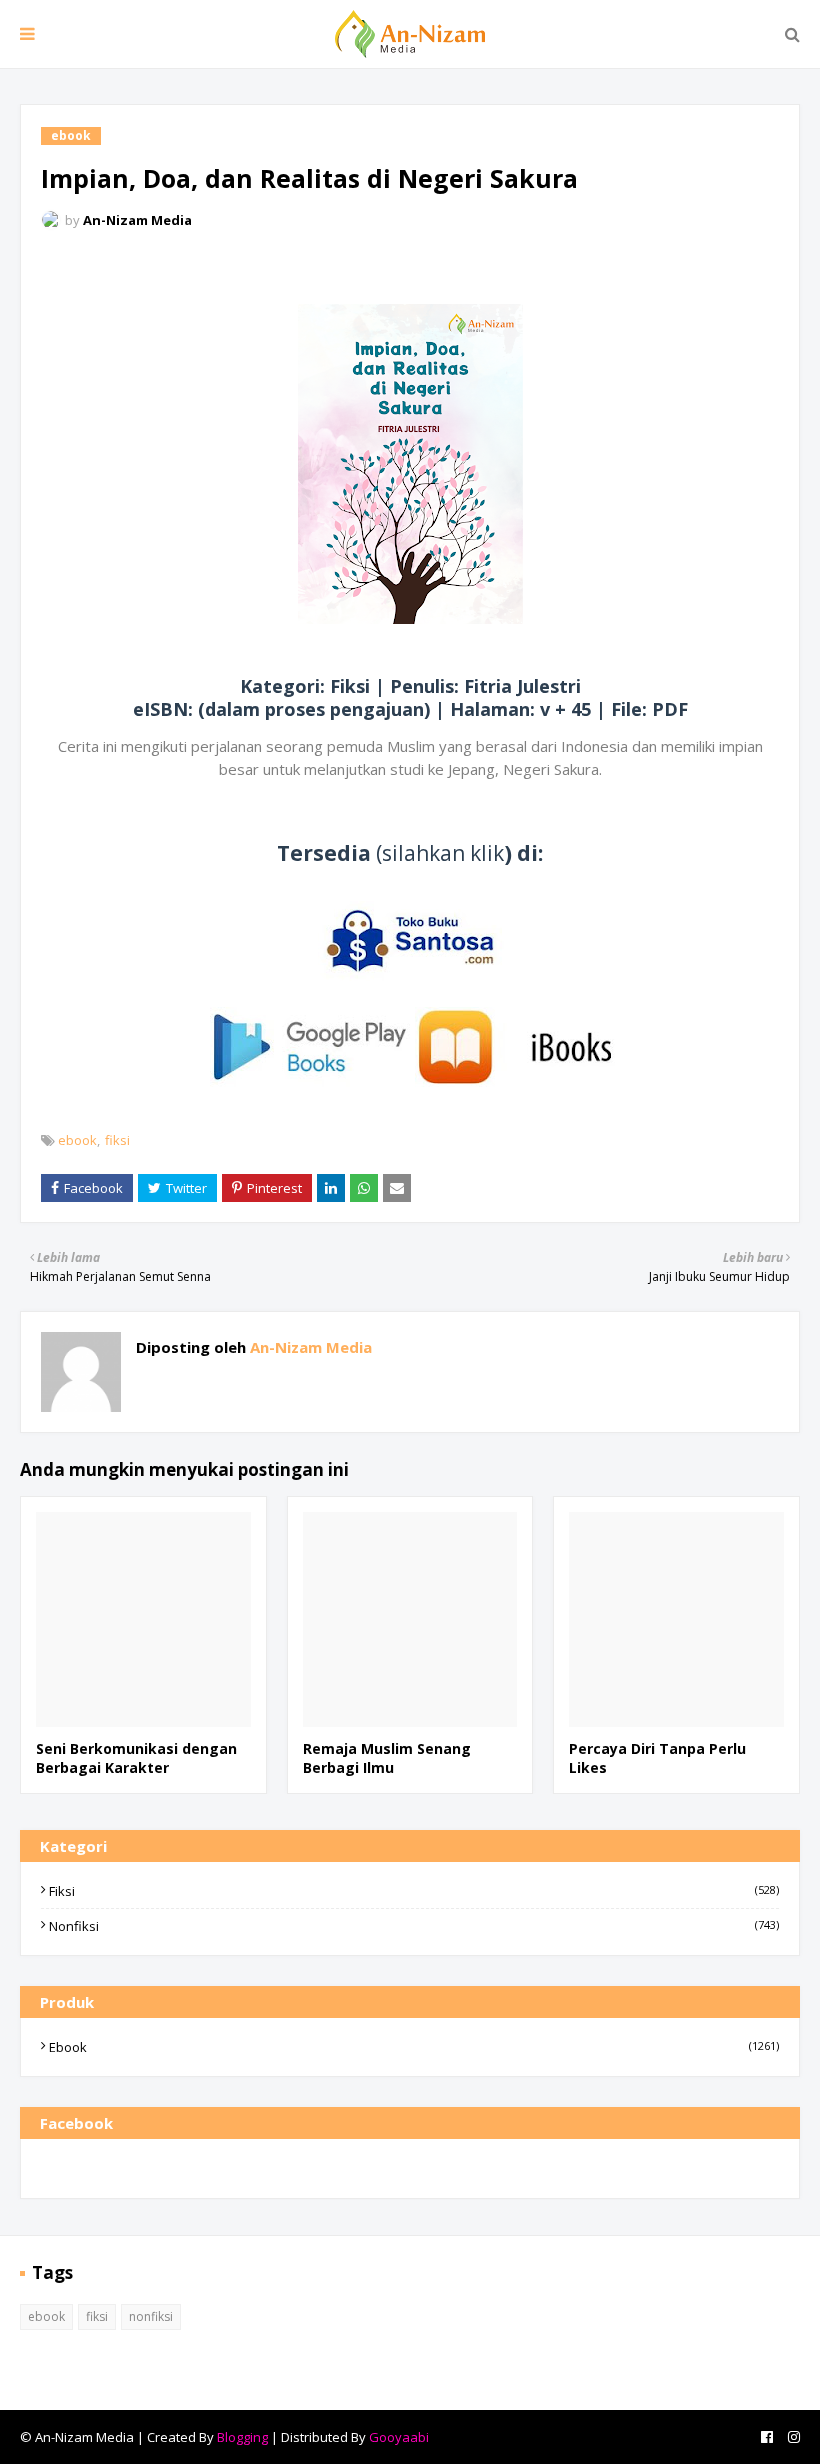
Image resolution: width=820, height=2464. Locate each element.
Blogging (242, 2437)
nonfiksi (414, 1926)
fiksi (117, 1140)
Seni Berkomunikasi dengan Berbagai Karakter (136, 1758)
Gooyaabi (399, 2437)
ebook (77, 1140)
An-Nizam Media (137, 220)
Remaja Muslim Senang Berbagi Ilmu (387, 1758)
